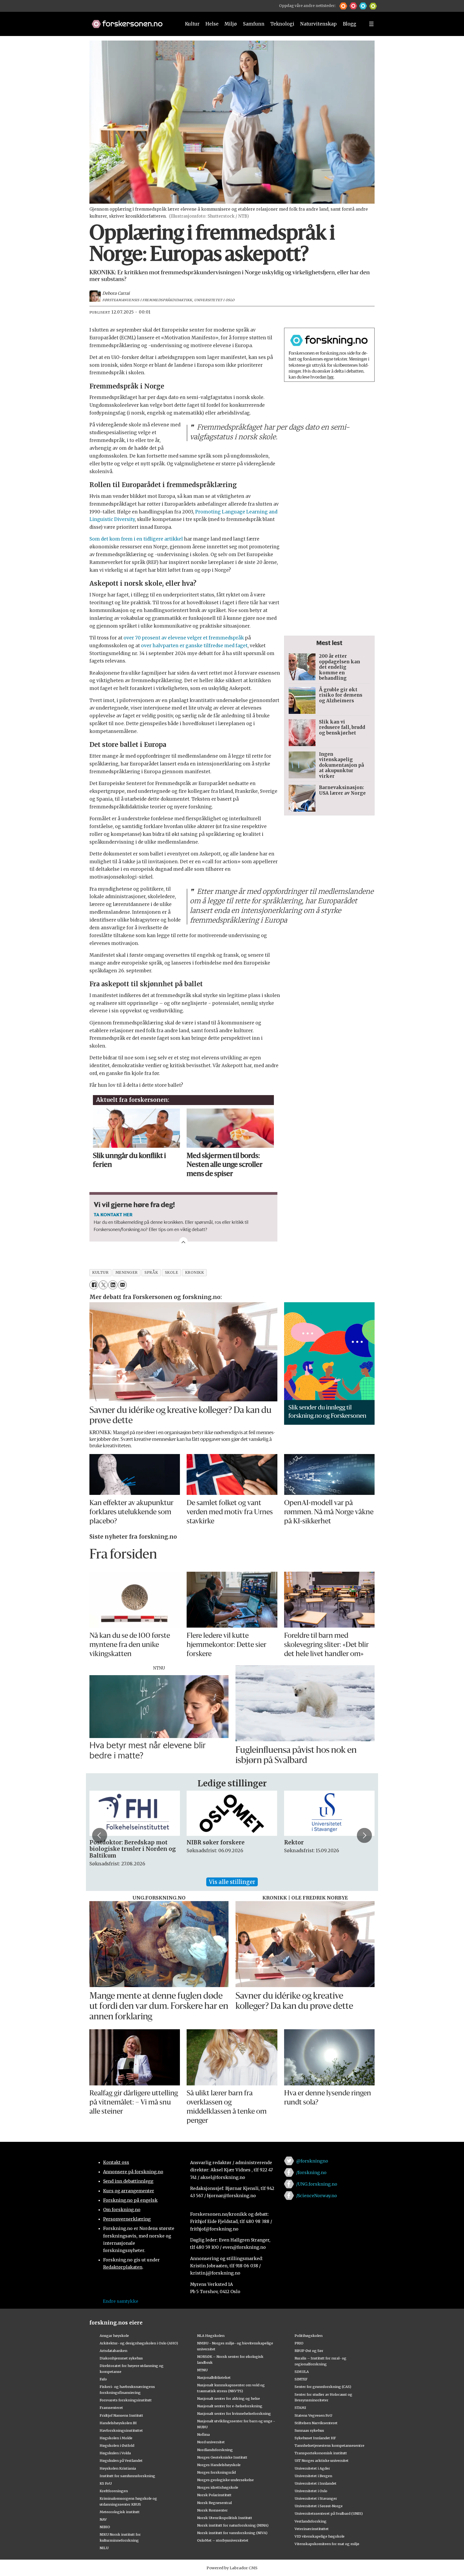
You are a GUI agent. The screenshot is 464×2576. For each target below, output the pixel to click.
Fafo (103, 2379)
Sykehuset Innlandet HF (315, 2438)
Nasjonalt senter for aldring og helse (229, 2398)
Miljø (231, 24)
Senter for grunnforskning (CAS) (323, 2387)
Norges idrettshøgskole (218, 2487)
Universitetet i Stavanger (316, 2498)
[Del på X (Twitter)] (103, 1285)
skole (172, 1273)
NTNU (202, 2370)
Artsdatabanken (113, 2351)
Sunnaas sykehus (309, 2430)
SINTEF (301, 2379)
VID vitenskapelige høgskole (320, 2536)
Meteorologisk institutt (120, 2512)
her (330, 377)
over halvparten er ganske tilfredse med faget (194, 646)
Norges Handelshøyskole (219, 2465)
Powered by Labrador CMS (232, 2568)
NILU (104, 2548)
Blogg (350, 24)
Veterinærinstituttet (312, 2529)
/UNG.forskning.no (317, 2184)
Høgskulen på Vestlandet (121, 2460)
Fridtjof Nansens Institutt (121, 2415)
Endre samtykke (121, 2301)
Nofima (203, 2434)
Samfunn (254, 24)
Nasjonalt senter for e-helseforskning (230, 2406)
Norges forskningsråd (216, 2472)
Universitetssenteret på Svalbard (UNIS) (329, 2513)
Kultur (192, 24)
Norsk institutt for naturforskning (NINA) (233, 2525)
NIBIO (105, 2527)
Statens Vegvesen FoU (313, 2415)
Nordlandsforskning (215, 2450)
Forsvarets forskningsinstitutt (126, 2400)
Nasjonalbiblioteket (214, 2377)
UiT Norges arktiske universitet (322, 2460)
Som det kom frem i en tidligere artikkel (136, 539)
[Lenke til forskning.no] (131, 21)
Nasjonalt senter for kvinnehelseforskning (234, 2413)
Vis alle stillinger (232, 1882)
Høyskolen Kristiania (118, 2468)
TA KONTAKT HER (113, 1214)
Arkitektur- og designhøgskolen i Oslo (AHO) (139, 2343)
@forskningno (312, 2161)
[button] (343, 6)
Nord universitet (211, 2442)
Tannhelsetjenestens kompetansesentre (329, 2445)
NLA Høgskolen (211, 2336)
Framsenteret (111, 2408)
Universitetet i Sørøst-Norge (319, 2506)
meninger (127, 1273)
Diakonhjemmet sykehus (121, 2358)
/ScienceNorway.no (317, 2196)
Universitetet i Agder (312, 2468)
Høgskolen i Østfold (117, 2445)
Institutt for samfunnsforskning (127, 2476)
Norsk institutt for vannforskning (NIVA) (232, 2533)
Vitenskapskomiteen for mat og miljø (327, 2544)
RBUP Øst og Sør (309, 2351)
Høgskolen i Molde (116, 2438)
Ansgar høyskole (114, 2336)
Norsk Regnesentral (214, 2503)
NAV (103, 2519)
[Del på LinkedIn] (113, 1285)
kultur (100, 1273)
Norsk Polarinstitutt (214, 2495)
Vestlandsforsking (311, 2521)
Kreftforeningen (114, 2491)
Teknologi (282, 24)
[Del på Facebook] (94, 1285)
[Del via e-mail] (122, 1285)
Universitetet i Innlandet (316, 2483)
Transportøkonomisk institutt (321, 2453)
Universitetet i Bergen (313, 2476)
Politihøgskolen (309, 2336)
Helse (212, 24)
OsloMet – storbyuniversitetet (223, 2540)
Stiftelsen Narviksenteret (316, 2423)
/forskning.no (311, 2172)
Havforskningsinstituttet (121, 2430)
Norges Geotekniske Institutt (222, 2457)
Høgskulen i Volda (115, 2453)
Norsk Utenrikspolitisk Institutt (225, 2518)
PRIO (299, 2343)
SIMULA (302, 2372)
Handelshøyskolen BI (118, 2423)
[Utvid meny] (371, 24)
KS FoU (106, 2483)
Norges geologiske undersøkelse (225, 2480)
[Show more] (183, 1242)
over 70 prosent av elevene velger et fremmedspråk (184, 638)
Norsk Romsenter (212, 2510)
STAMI (300, 2408)
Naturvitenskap (318, 24)
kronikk (195, 1273)
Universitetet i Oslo (311, 2491)
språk (151, 1273)
